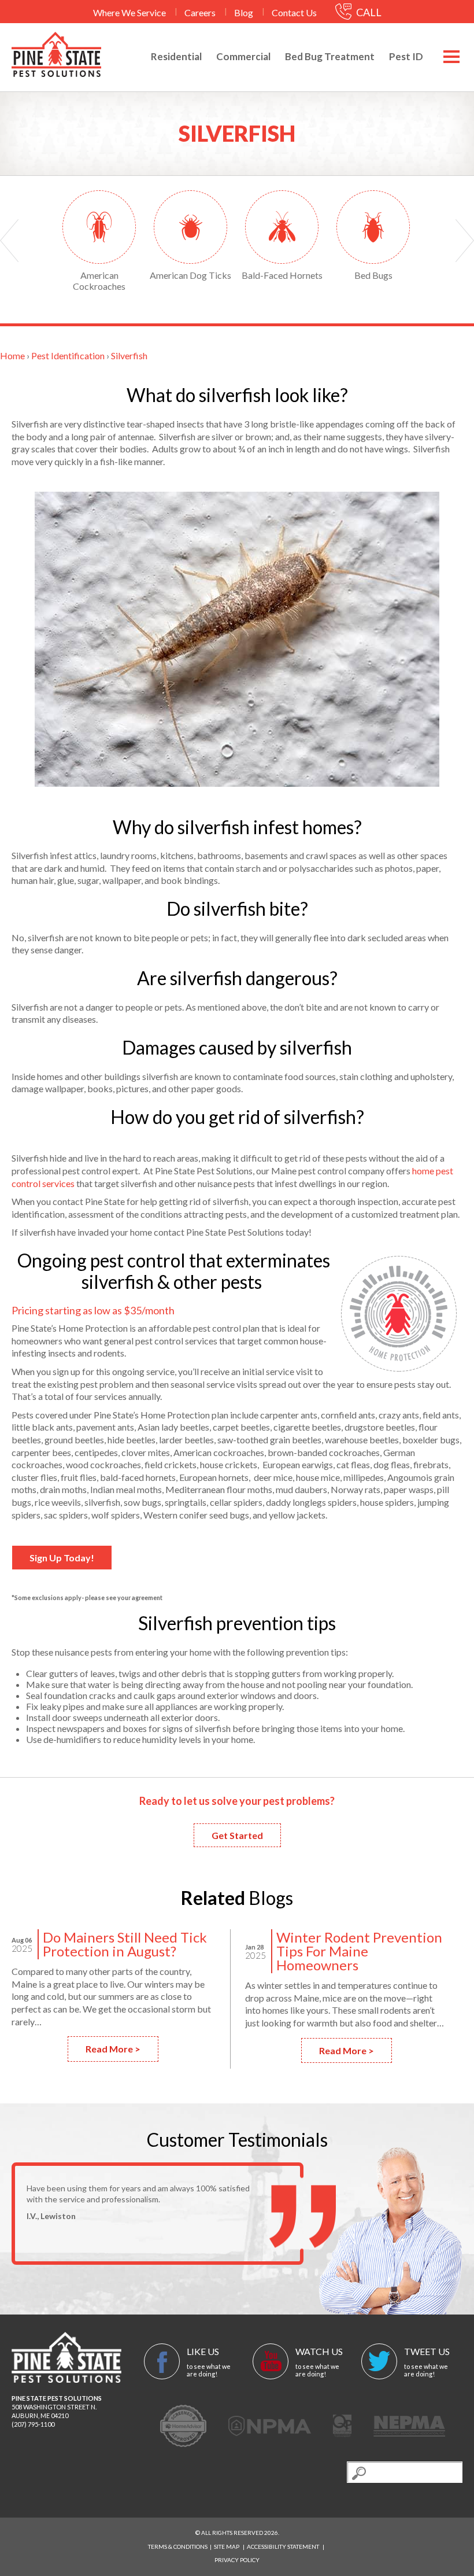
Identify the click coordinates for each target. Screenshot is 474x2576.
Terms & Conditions (178, 2546)
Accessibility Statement (283, 2546)
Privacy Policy (237, 2560)
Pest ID (406, 56)
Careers (200, 12)
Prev (9, 241)
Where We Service (129, 12)
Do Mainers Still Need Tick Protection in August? (125, 1944)
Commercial (243, 56)
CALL (368, 12)
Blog (244, 12)
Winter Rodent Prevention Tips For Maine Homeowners (359, 1951)
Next (465, 241)
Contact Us (294, 12)
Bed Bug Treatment (330, 56)
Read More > (113, 2049)
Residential (176, 56)
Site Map (227, 2546)
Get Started (237, 1835)
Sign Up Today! (62, 1558)
